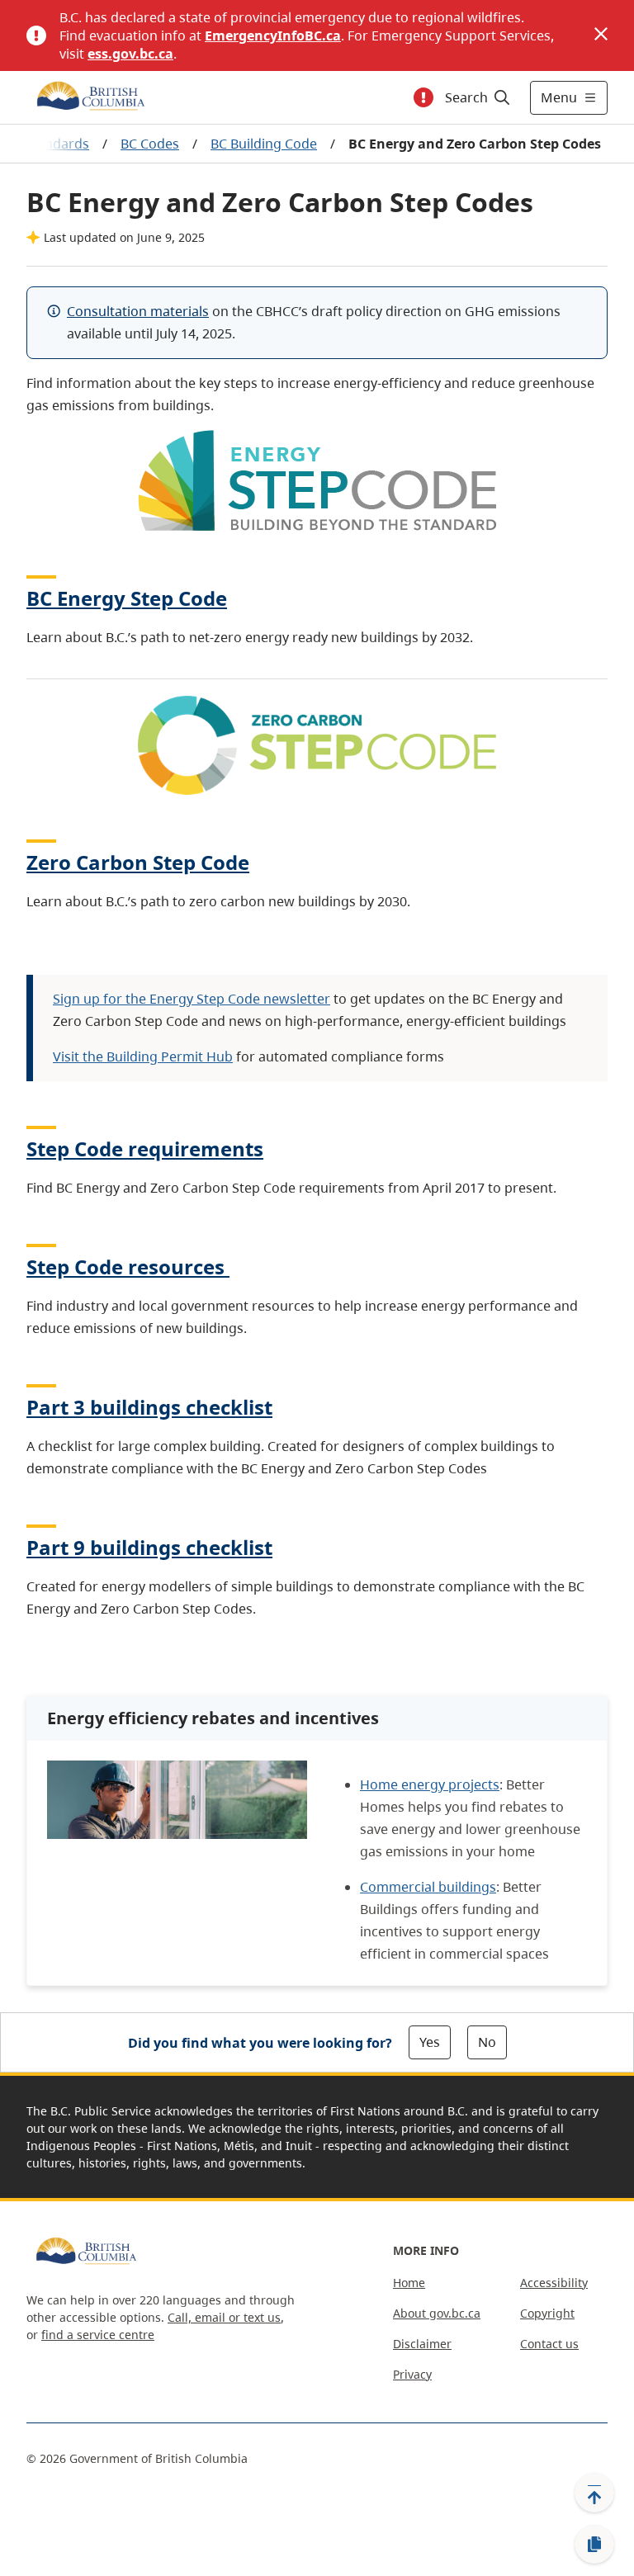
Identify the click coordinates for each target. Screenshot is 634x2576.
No (487, 2042)
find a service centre (98, 2335)
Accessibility (554, 2283)
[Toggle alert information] (423, 97)
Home (409, 2283)
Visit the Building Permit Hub (143, 1056)
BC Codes (150, 144)
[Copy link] (594, 2545)
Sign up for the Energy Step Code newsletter (192, 999)
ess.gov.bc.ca (130, 54)
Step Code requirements (145, 1149)
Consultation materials (138, 311)
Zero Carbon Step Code (138, 862)
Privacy (412, 2374)
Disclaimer (422, 2344)
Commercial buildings (428, 1887)
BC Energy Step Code (127, 598)
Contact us (549, 2344)
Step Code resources (125, 1267)
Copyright (547, 2313)
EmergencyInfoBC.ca (273, 35)
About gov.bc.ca (437, 2313)
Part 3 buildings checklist (149, 1407)
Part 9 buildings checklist (149, 1547)
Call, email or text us (224, 2317)
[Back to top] (594, 2493)
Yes (430, 2042)
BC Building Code (264, 144)
